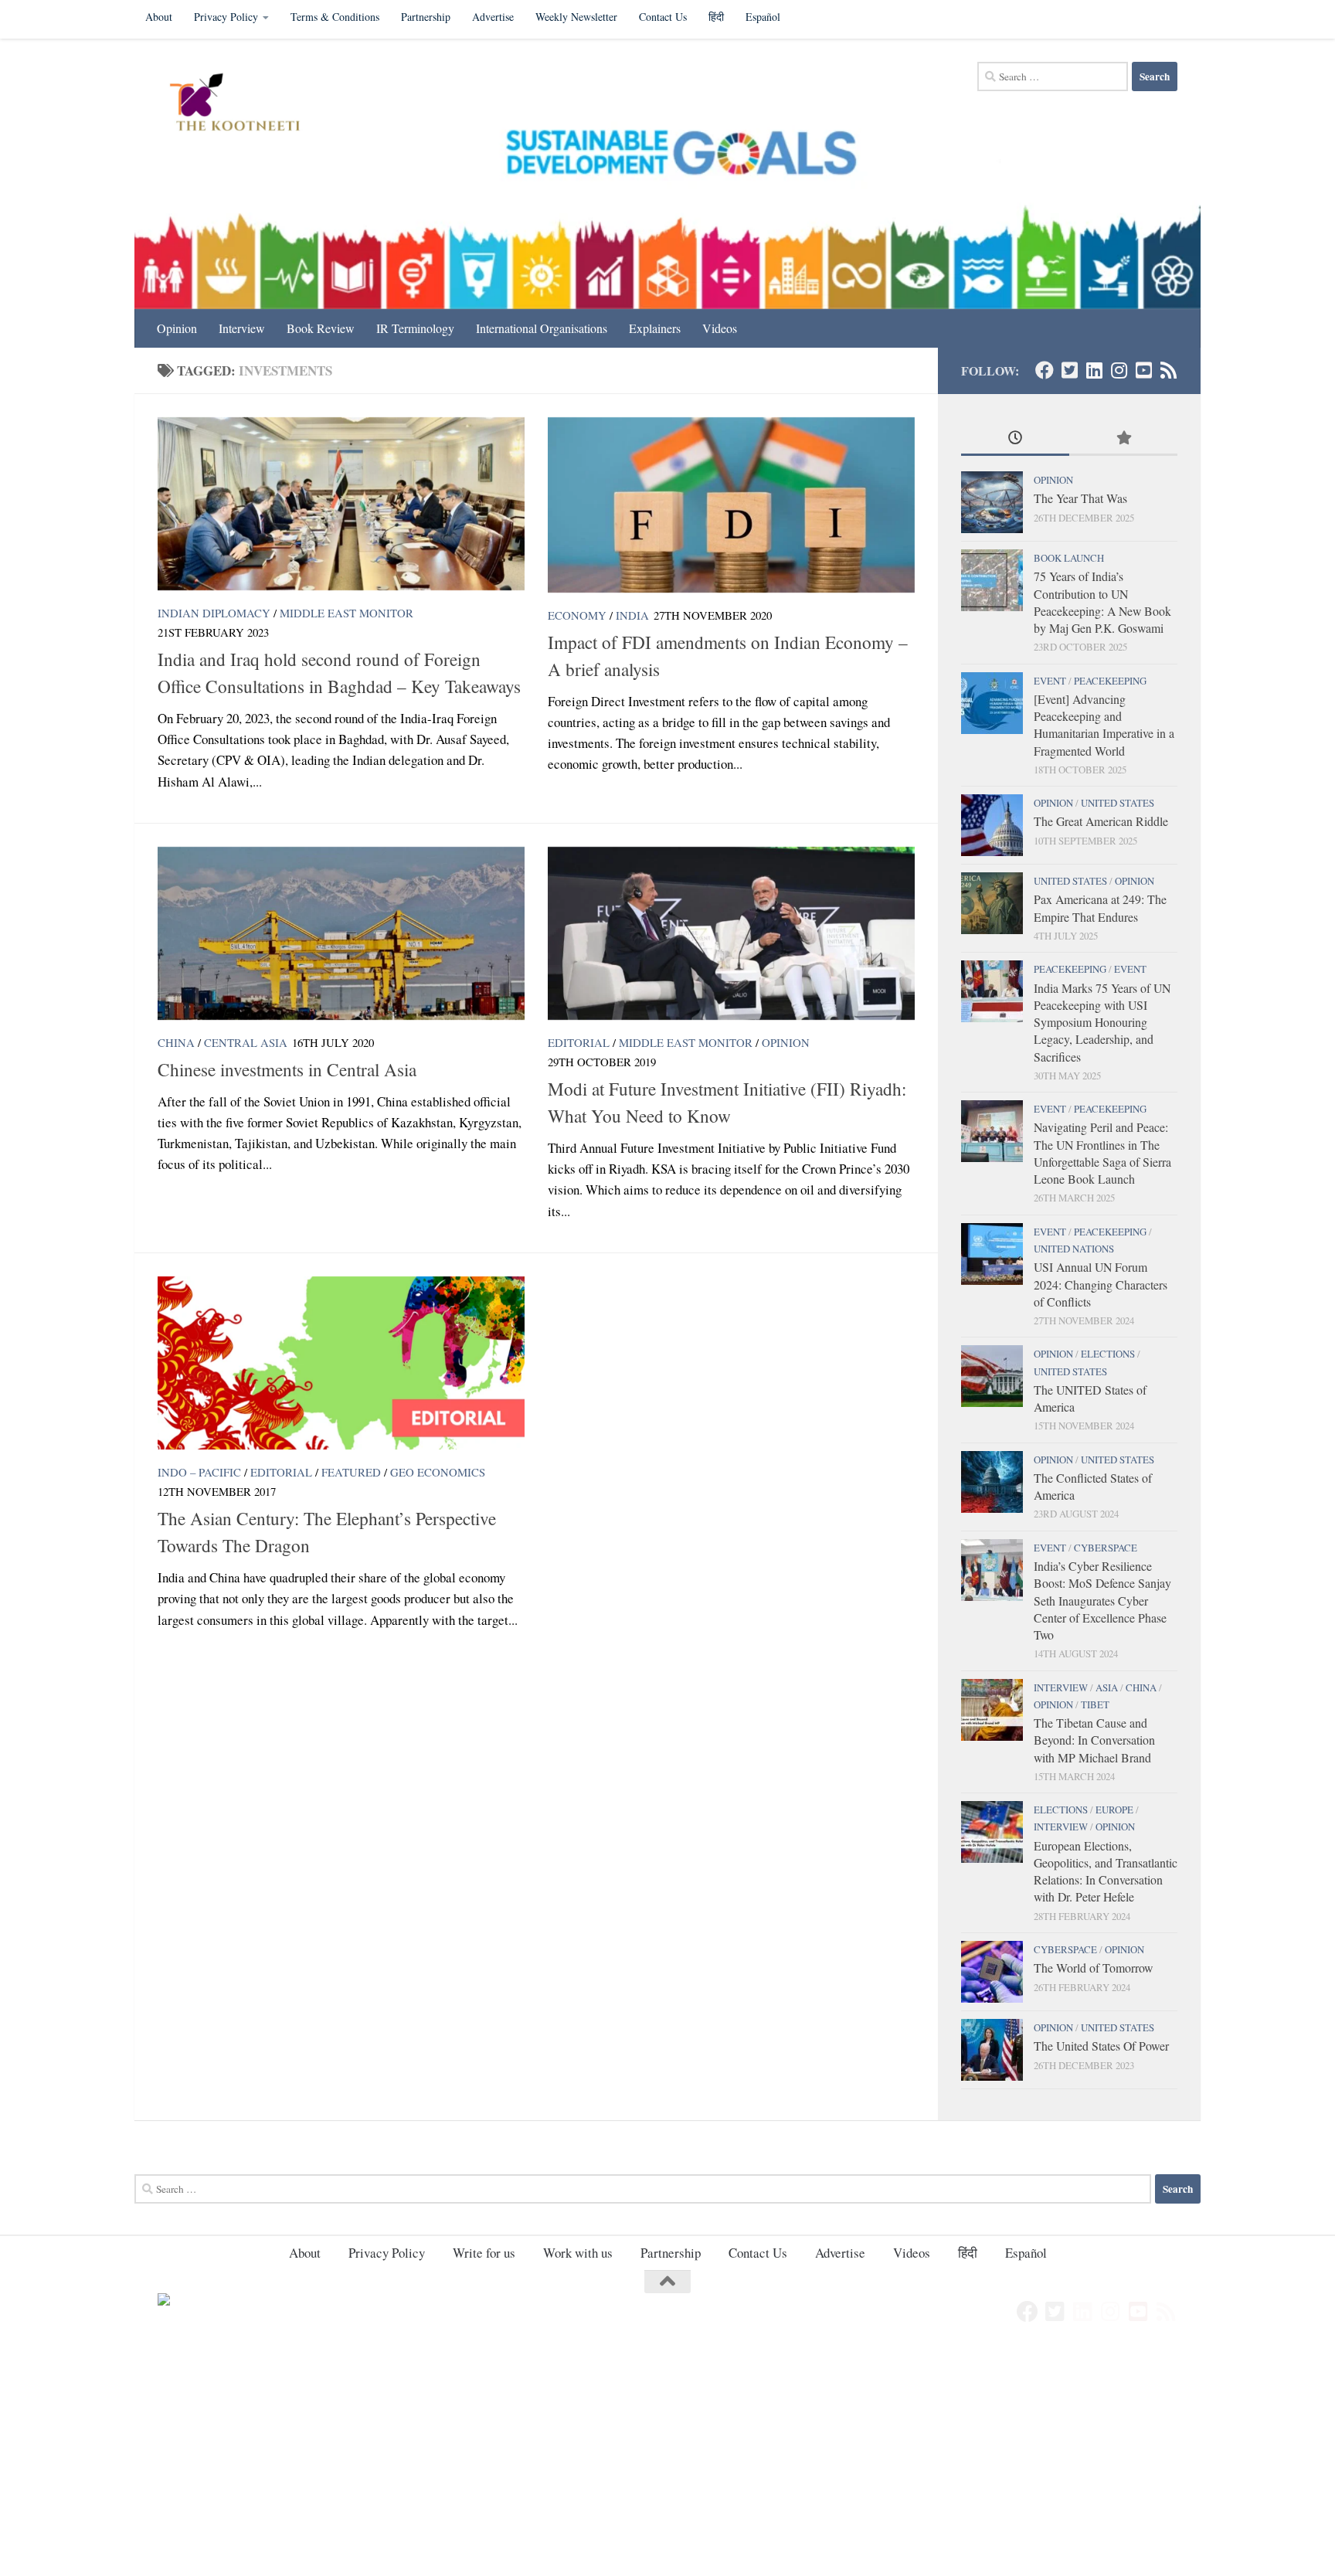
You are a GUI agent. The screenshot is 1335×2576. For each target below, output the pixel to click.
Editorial (579, 1042)
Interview (242, 328)
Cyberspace (1106, 1548)
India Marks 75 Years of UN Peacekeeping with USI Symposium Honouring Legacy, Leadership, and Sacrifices (1102, 1022)
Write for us (484, 2253)
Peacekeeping (1110, 681)
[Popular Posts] (1123, 439)
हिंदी (716, 17)
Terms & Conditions (335, 17)
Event (1050, 681)
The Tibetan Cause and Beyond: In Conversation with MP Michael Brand (1094, 1740)
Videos (720, 328)
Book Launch (1069, 558)
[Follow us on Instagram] (1119, 370)
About (159, 17)
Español (763, 17)
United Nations (1074, 1249)
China (176, 1042)
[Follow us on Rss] (1168, 370)
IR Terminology (415, 328)
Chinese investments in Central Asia (287, 1069)
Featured (351, 1472)
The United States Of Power (1101, 2046)
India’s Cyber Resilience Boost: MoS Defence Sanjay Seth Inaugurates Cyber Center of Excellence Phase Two (1102, 1600)
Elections (1108, 1354)
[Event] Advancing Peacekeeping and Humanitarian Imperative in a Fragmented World (1104, 725)
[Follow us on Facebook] (1045, 370)
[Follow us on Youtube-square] (1143, 370)
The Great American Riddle (1101, 821)
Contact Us (663, 17)
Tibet (1095, 1704)
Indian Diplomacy (214, 613)
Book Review (321, 328)
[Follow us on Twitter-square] (1069, 370)
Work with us (578, 2253)
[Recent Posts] (1015, 439)
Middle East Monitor (346, 613)
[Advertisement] (464, 2462)
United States (1118, 803)
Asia (1107, 1687)
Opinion (177, 328)
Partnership (426, 17)
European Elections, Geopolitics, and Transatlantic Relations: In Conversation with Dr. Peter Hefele (1106, 1871)
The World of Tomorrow (1093, 1968)
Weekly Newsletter (576, 17)
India (632, 615)
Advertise (493, 17)
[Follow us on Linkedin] (1094, 370)
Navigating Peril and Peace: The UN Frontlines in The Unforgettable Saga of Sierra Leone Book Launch (1102, 1153)
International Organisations (542, 328)
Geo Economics (438, 1472)
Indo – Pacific (199, 1472)
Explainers (655, 328)
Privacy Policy (226, 17)
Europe (1114, 1810)
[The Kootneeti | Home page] (245, 104)
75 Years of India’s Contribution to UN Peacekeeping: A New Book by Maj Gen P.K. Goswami (1102, 602)
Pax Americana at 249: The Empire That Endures (1100, 907)
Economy (577, 615)
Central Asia (246, 1042)
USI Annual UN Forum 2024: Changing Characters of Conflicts (1101, 1284)
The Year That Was (1080, 498)
